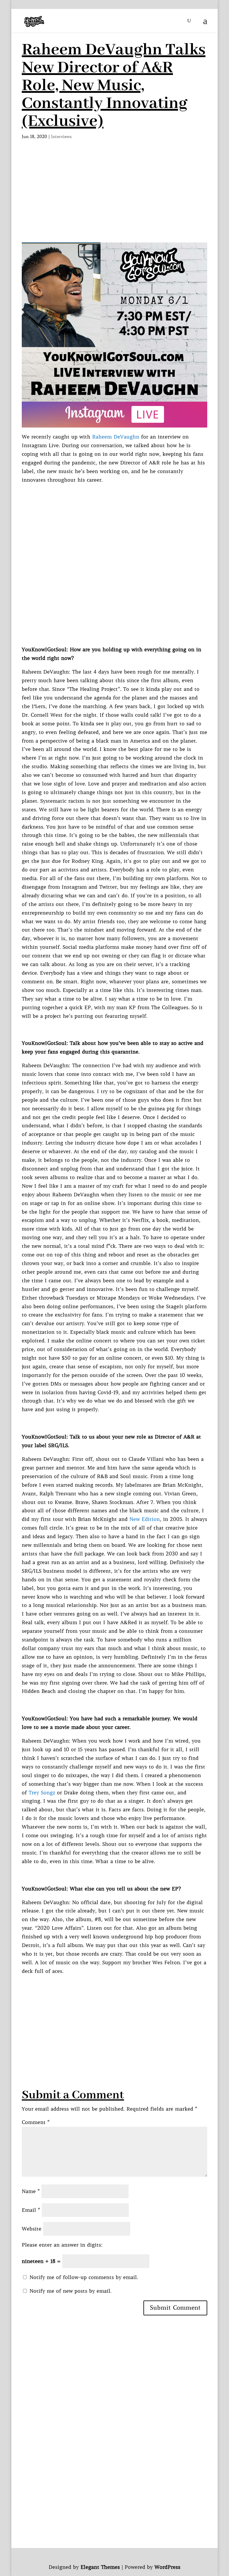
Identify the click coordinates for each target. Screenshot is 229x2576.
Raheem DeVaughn (116, 437)
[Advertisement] (114, 189)
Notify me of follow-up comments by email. (84, 2277)
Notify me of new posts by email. (71, 2291)
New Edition (145, 1519)
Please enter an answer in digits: (62, 2245)
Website (32, 2229)
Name (31, 2191)
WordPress (167, 2567)
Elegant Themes (100, 2567)
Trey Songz (42, 1793)
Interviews (61, 137)
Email (31, 2210)
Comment (36, 2122)
